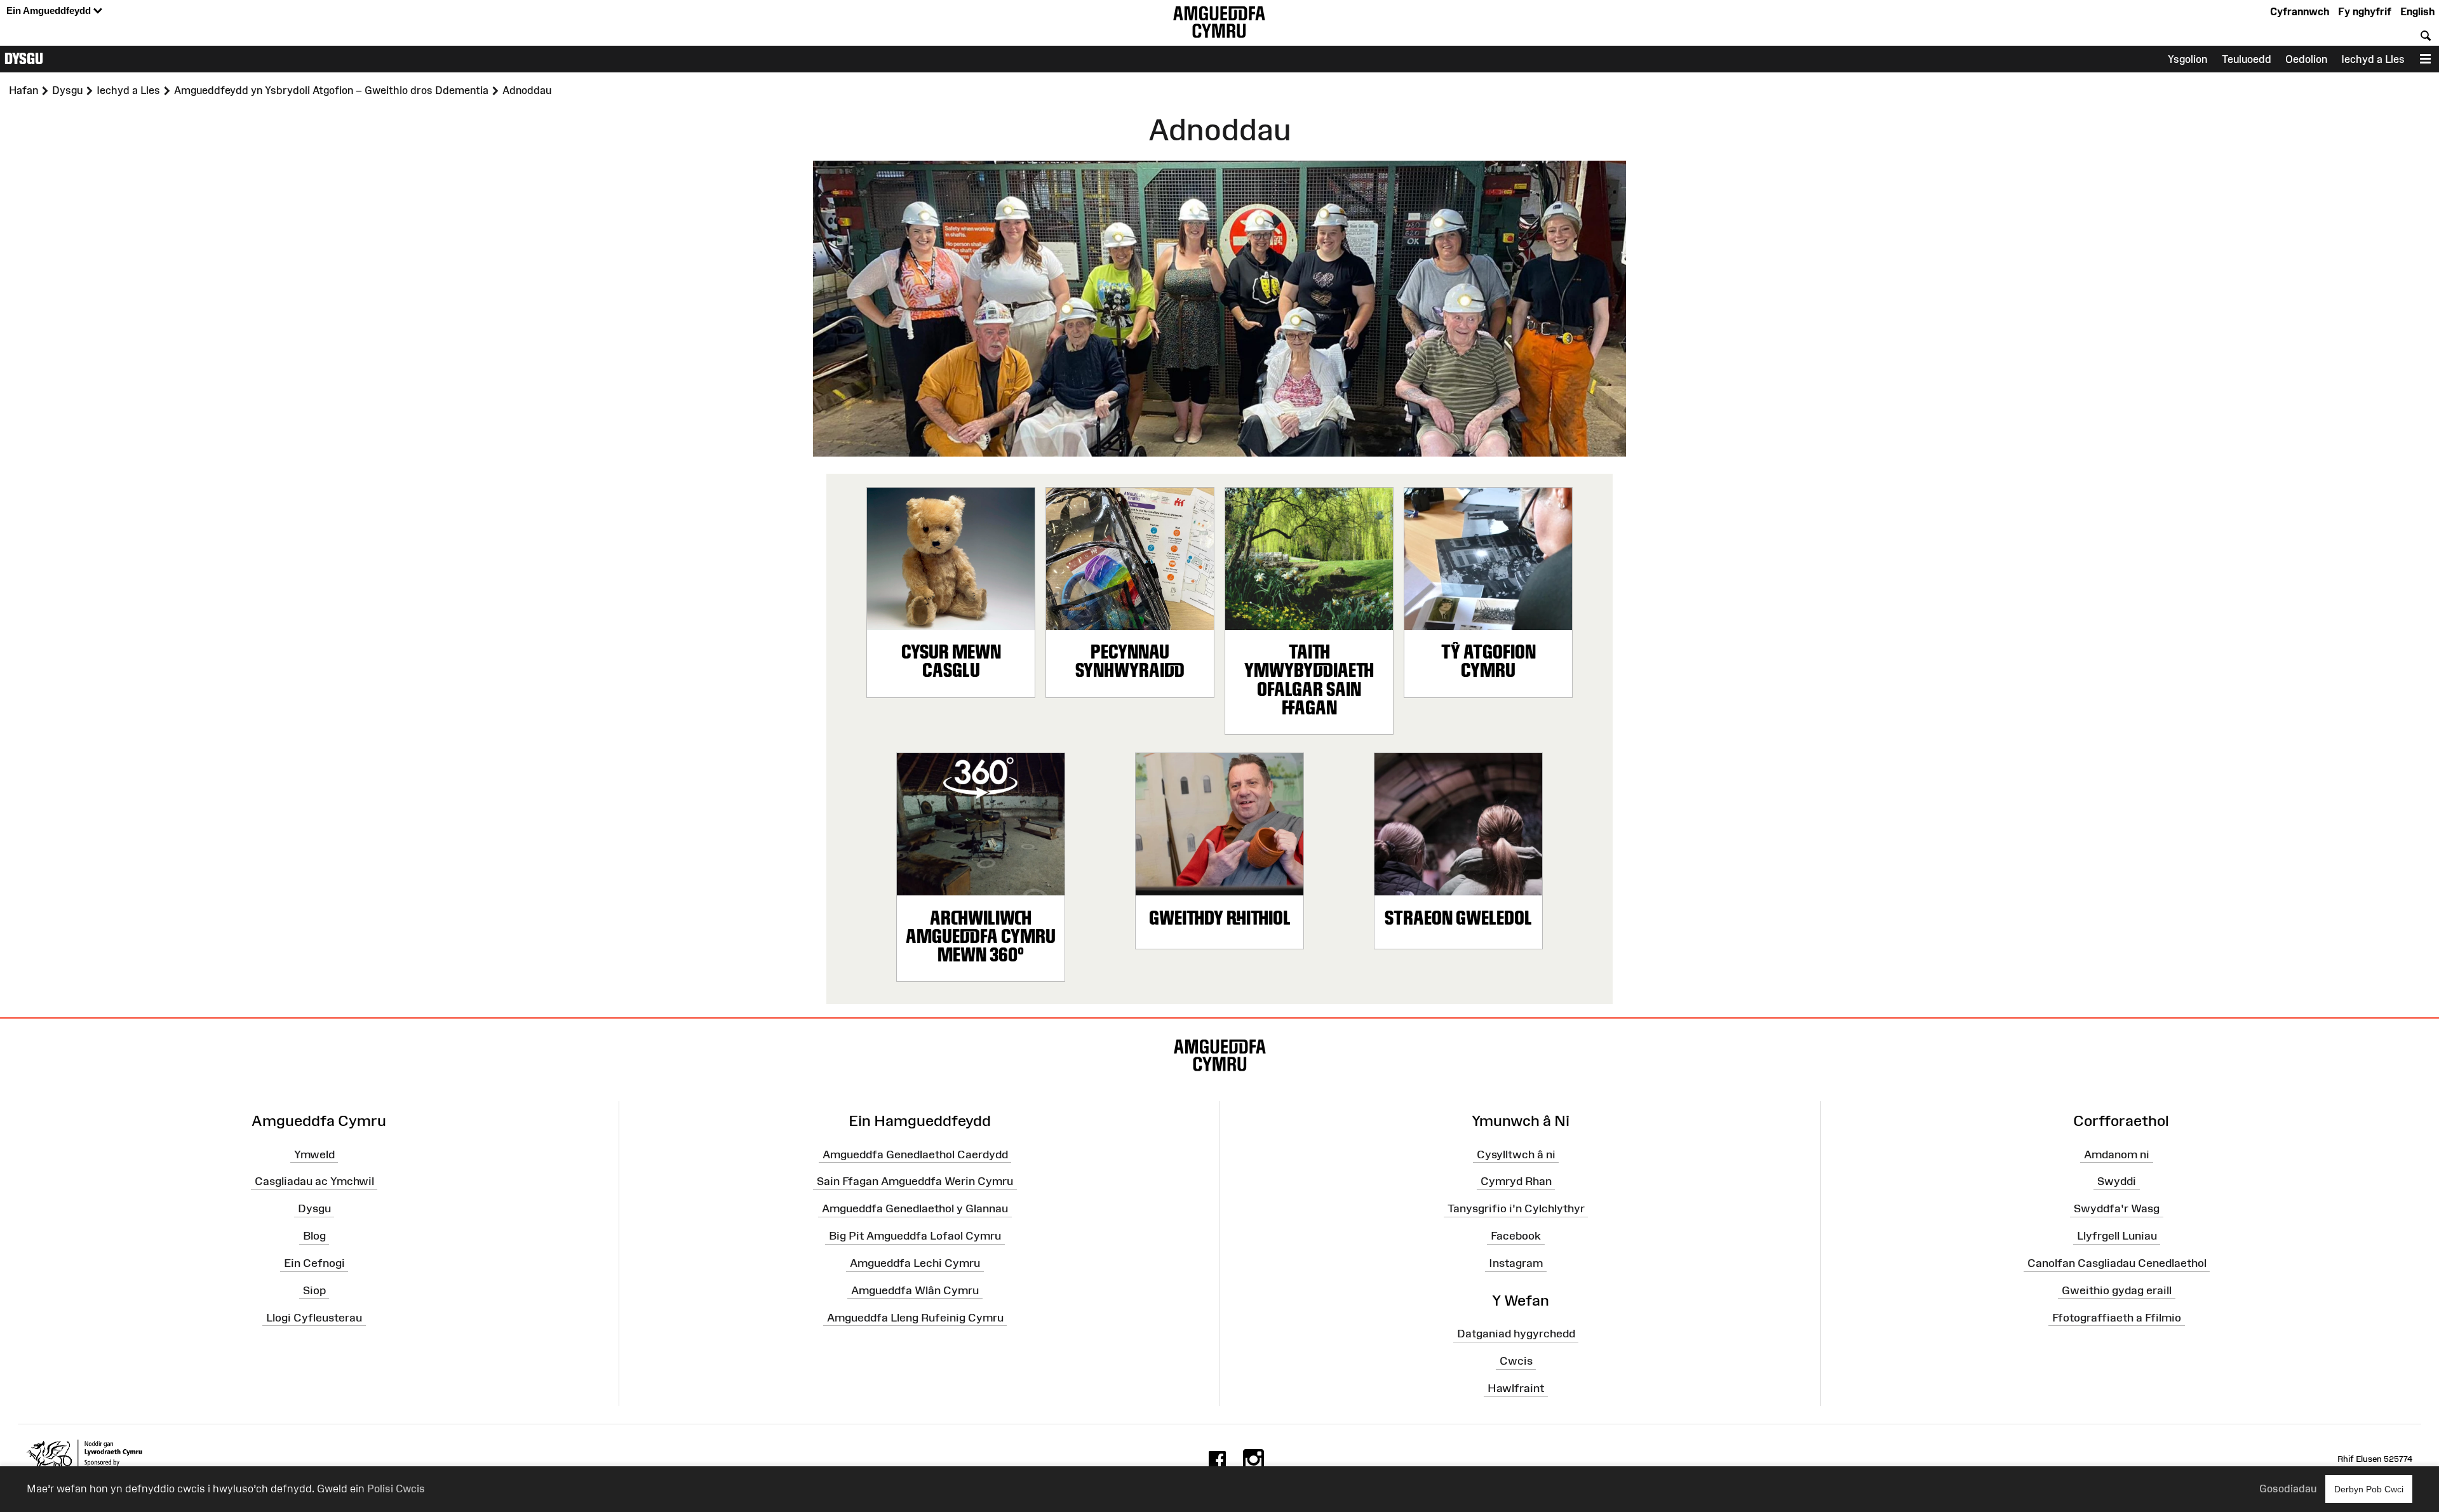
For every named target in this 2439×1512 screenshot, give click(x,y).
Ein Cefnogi (314, 1263)
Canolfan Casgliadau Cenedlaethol (2117, 1263)
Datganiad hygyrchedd (1516, 1334)
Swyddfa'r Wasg (2117, 1208)
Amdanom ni (2117, 1154)
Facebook (1516, 1236)
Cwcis (1516, 1361)
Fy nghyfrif (2365, 11)
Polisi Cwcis (396, 1489)
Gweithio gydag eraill (2117, 1290)
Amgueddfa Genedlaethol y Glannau (915, 1208)
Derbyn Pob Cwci (2369, 1489)
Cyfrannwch (2300, 11)
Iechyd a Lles (2373, 59)
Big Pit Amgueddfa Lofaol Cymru (915, 1236)
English (2417, 11)
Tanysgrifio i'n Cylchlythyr (1516, 1208)
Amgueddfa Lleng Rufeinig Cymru (915, 1317)
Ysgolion (2187, 59)
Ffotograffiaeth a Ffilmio (2117, 1317)
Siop (314, 1290)
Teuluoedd (2247, 59)
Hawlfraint (1516, 1388)
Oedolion (2306, 59)
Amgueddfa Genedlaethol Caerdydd (915, 1154)
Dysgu (24, 58)
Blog (314, 1236)
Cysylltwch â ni (1516, 1154)
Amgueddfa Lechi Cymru (915, 1263)
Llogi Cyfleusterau (314, 1317)
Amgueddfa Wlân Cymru (915, 1290)
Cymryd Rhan (1516, 1181)
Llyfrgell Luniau (2117, 1236)
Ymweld (314, 1154)
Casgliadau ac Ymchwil (314, 1181)
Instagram (1516, 1263)
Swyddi (2117, 1181)
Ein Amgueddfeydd (50, 10)
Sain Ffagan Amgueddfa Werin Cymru (915, 1181)
